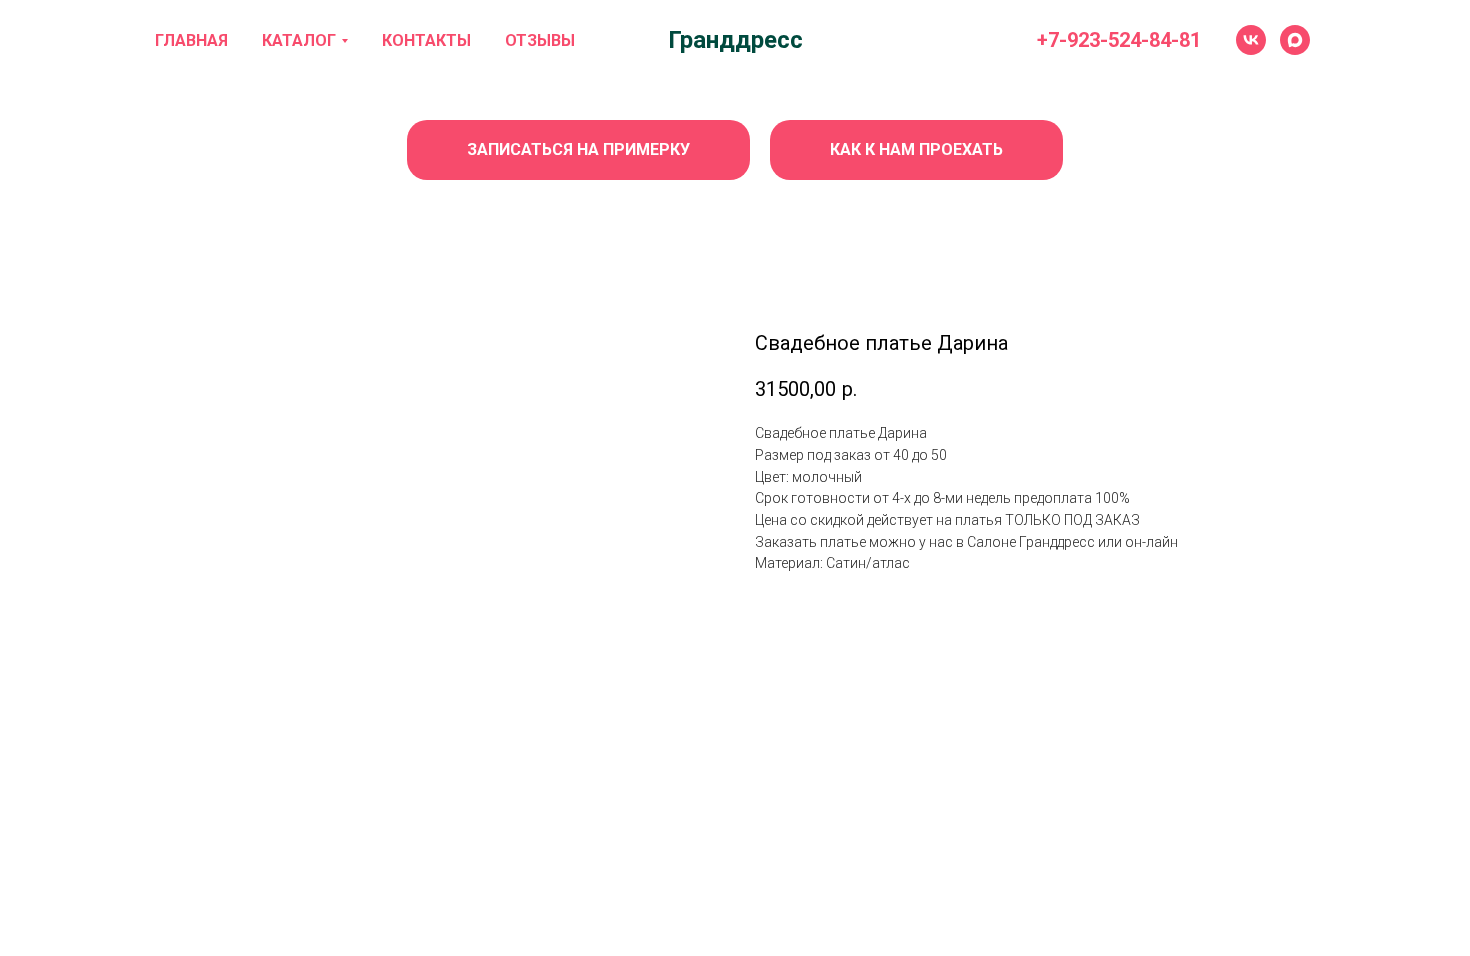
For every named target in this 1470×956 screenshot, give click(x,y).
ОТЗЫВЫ (540, 40)
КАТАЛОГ (299, 40)
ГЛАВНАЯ (191, 40)
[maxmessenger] (1295, 40)
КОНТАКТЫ (426, 40)
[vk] (1251, 40)
